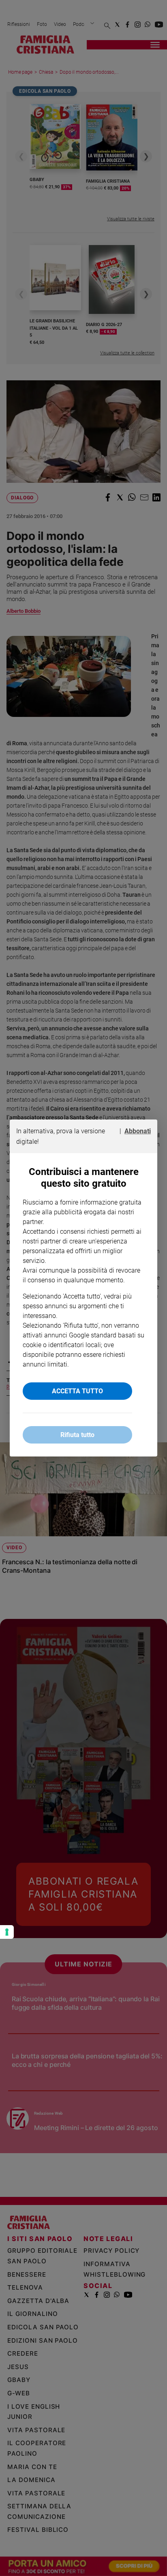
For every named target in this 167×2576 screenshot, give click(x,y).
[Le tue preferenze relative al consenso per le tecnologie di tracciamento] (7, 1932)
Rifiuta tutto (77, 1435)
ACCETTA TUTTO (77, 1391)
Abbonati (138, 1131)
